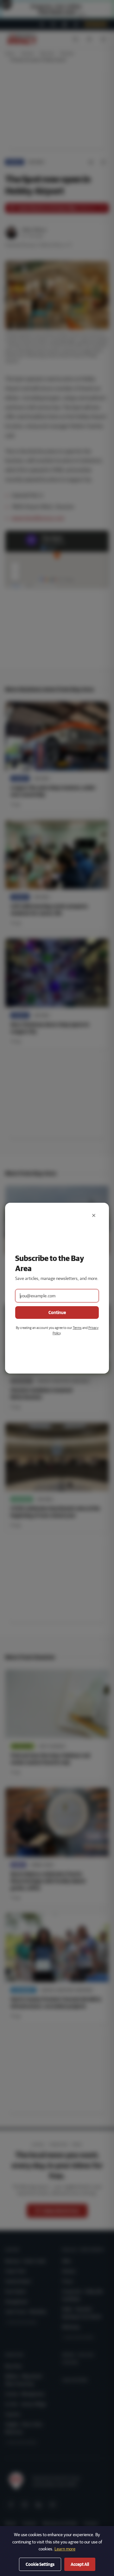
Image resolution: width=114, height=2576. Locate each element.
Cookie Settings (40, 2564)
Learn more (65, 2549)
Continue (57, 1313)
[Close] (94, 1215)
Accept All (80, 2564)
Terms (77, 1328)
